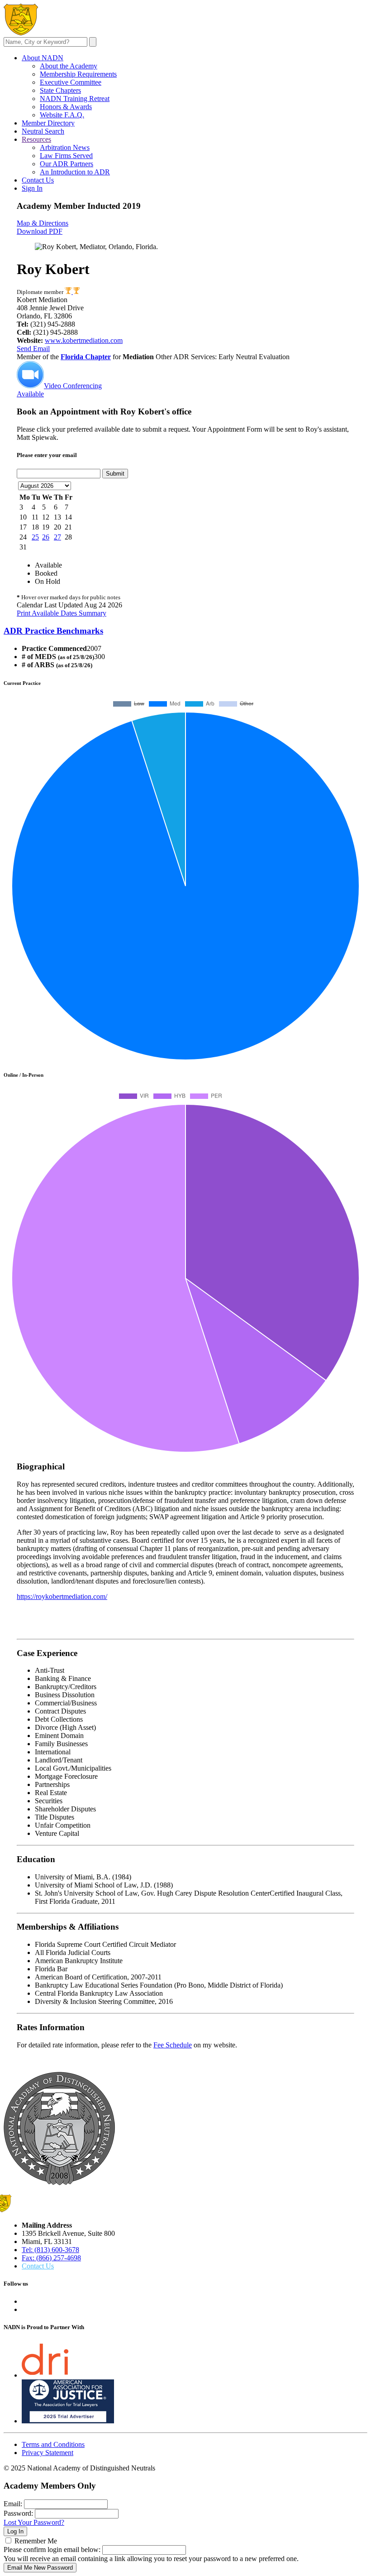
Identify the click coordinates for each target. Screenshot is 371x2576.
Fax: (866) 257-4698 (51, 2258)
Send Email (33, 349)
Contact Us (38, 180)
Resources (36, 139)
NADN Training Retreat (75, 99)
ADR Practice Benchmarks (53, 631)
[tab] (185, 631)
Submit (115, 474)
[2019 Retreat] (69, 292)
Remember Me (36, 2541)
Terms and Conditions (53, 2444)
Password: (18, 2513)
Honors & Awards (66, 107)
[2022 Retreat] (76, 292)
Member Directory (48, 123)
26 (46, 537)
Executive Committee (71, 82)
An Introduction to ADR (75, 172)
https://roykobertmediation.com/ (62, 1596)
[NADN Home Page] (59, 2183)
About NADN (43, 58)
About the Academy (69, 66)
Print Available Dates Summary (62, 613)
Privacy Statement (48, 2453)
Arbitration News (65, 147)
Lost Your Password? (34, 2522)
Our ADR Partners (67, 164)
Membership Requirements (78, 74)
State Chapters (60, 90)
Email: (13, 2504)
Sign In (32, 188)
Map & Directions (43, 223)
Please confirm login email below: (52, 2550)
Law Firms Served (66, 156)
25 (35, 537)
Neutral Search (43, 131)
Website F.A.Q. (62, 115)
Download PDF (40, 231)
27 (57, 537)
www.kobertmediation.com (84, 340)
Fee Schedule (173, 2045)
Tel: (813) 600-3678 (50, 2250)
